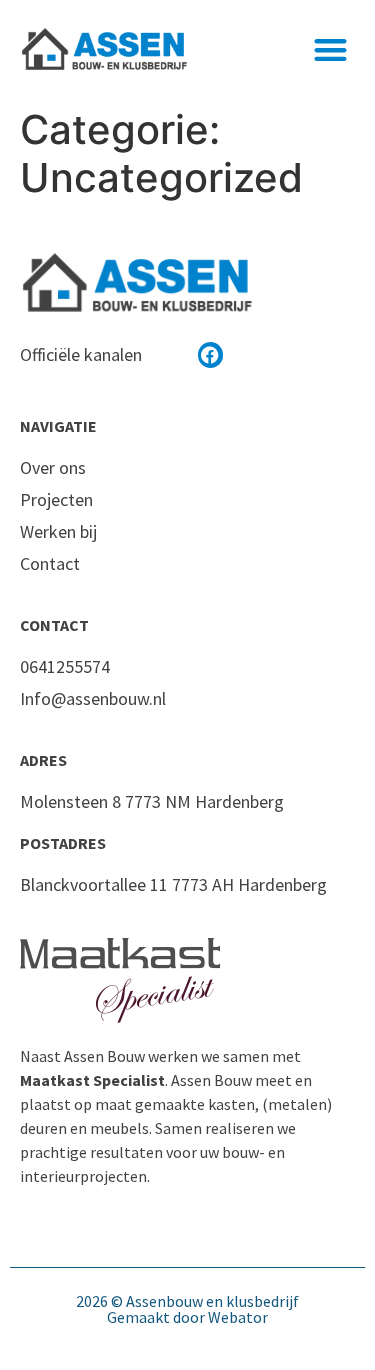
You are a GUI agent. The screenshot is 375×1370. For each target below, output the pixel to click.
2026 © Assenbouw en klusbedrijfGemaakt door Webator (187, 1309)
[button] (330, 49)
